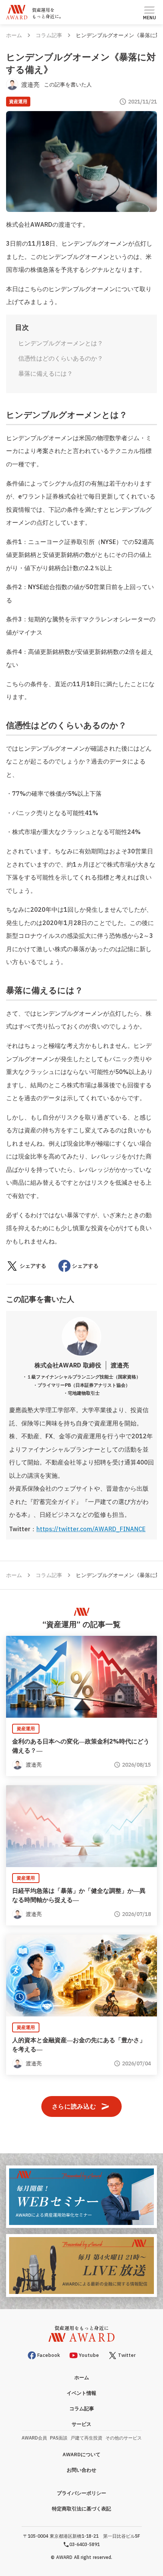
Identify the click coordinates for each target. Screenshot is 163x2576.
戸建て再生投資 (86, 2438)
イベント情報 (81, 2393)
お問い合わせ (81, 2470)
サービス (81, 2424)
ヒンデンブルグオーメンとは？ (61, 343)
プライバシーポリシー (81, 2493)
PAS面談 (59, 2438)
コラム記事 (49, 35)
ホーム (14, 35)
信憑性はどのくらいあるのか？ (61, 358)
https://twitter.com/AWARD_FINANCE (91, 1529)
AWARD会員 (34, 2438)
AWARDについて (81, 2454)
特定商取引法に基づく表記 (81, 2509)
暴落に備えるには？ (45, 373)
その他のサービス (124, 2438)
